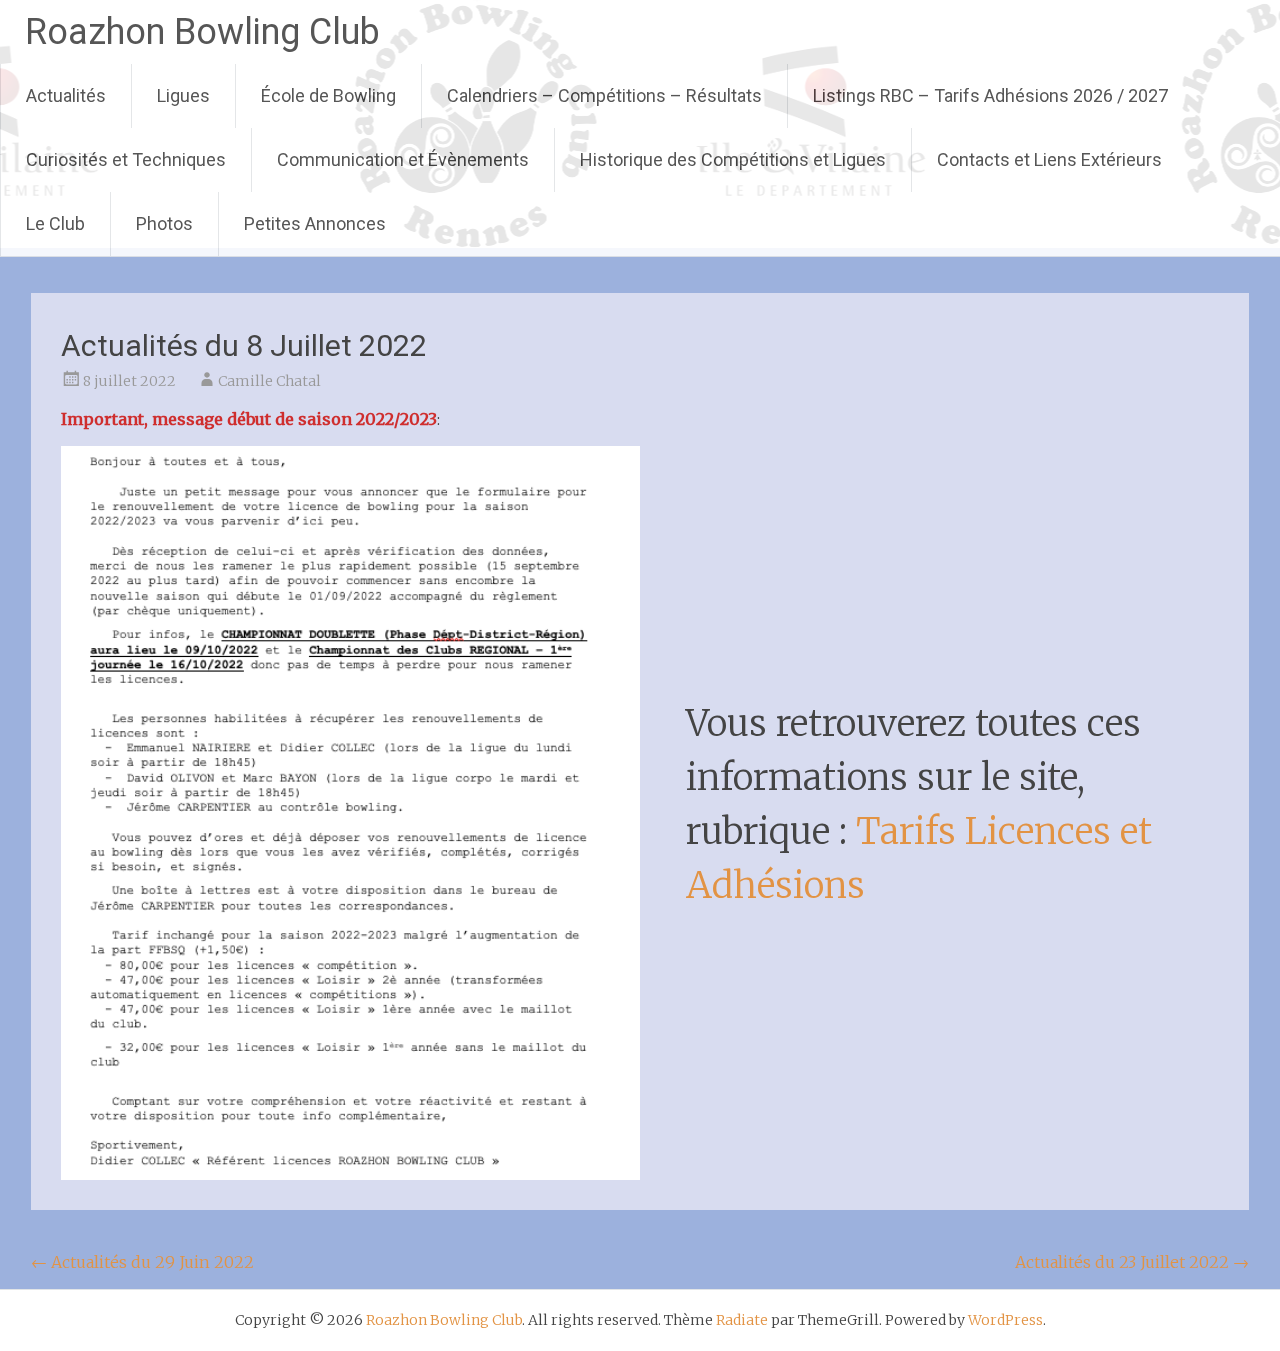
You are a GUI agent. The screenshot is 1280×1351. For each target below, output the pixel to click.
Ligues (183, 95)
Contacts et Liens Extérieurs (1049, 159)
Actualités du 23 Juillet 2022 (1132, 1262)
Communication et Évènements (403, 159)
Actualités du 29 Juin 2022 (142, 1262)
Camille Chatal (269, 381)
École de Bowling (328, 95)
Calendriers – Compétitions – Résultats (604, 95)
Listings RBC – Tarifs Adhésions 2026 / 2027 (990, 95)
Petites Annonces (315, 223)
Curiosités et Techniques (126, 159)
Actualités (66, 95)
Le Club (55, 223)
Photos (164, 223)
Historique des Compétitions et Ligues (733, 159)
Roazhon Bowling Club (202, 32)
